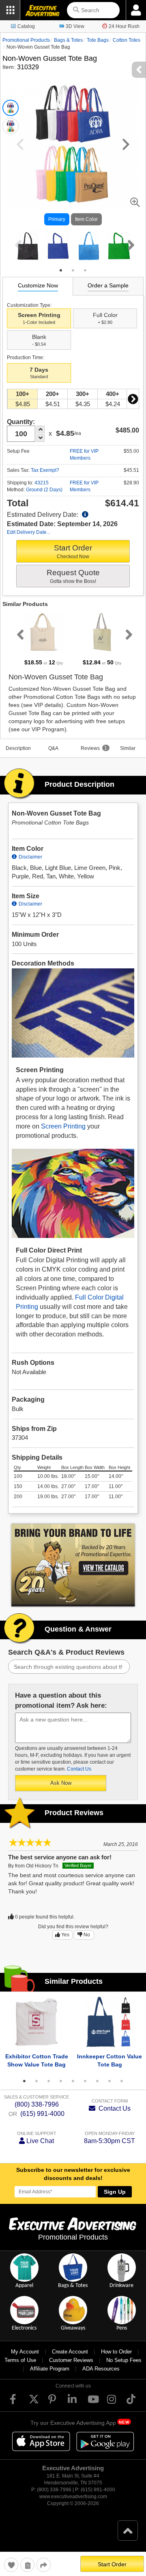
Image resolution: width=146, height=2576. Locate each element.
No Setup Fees (124, 2360)
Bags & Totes (68, 40)
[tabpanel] (28, 246)
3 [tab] (85, 270)
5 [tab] (73, 2081)
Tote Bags (98, 40)
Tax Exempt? (45, 470)
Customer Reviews (71, 2360)
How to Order (116, 2352)
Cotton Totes (127, 40)
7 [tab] (97, 2081)
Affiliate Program (50, 2369)
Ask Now (61, 1783)
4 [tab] (61, 2081)
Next (129, 245)
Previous (17, 245)
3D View (75, 26)
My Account (25, 2352)
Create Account (70, 2352)
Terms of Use (20, 2360)
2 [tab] (73, 270)
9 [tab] (122, 2081)
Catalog (26, 26)
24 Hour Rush (124, 26)
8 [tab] (109, 2081)
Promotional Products (26, 40)
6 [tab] (85, 2081)
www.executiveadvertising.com (73, 2497)
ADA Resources (101, 2369)
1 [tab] (61, 270)
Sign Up (115, 2192)
